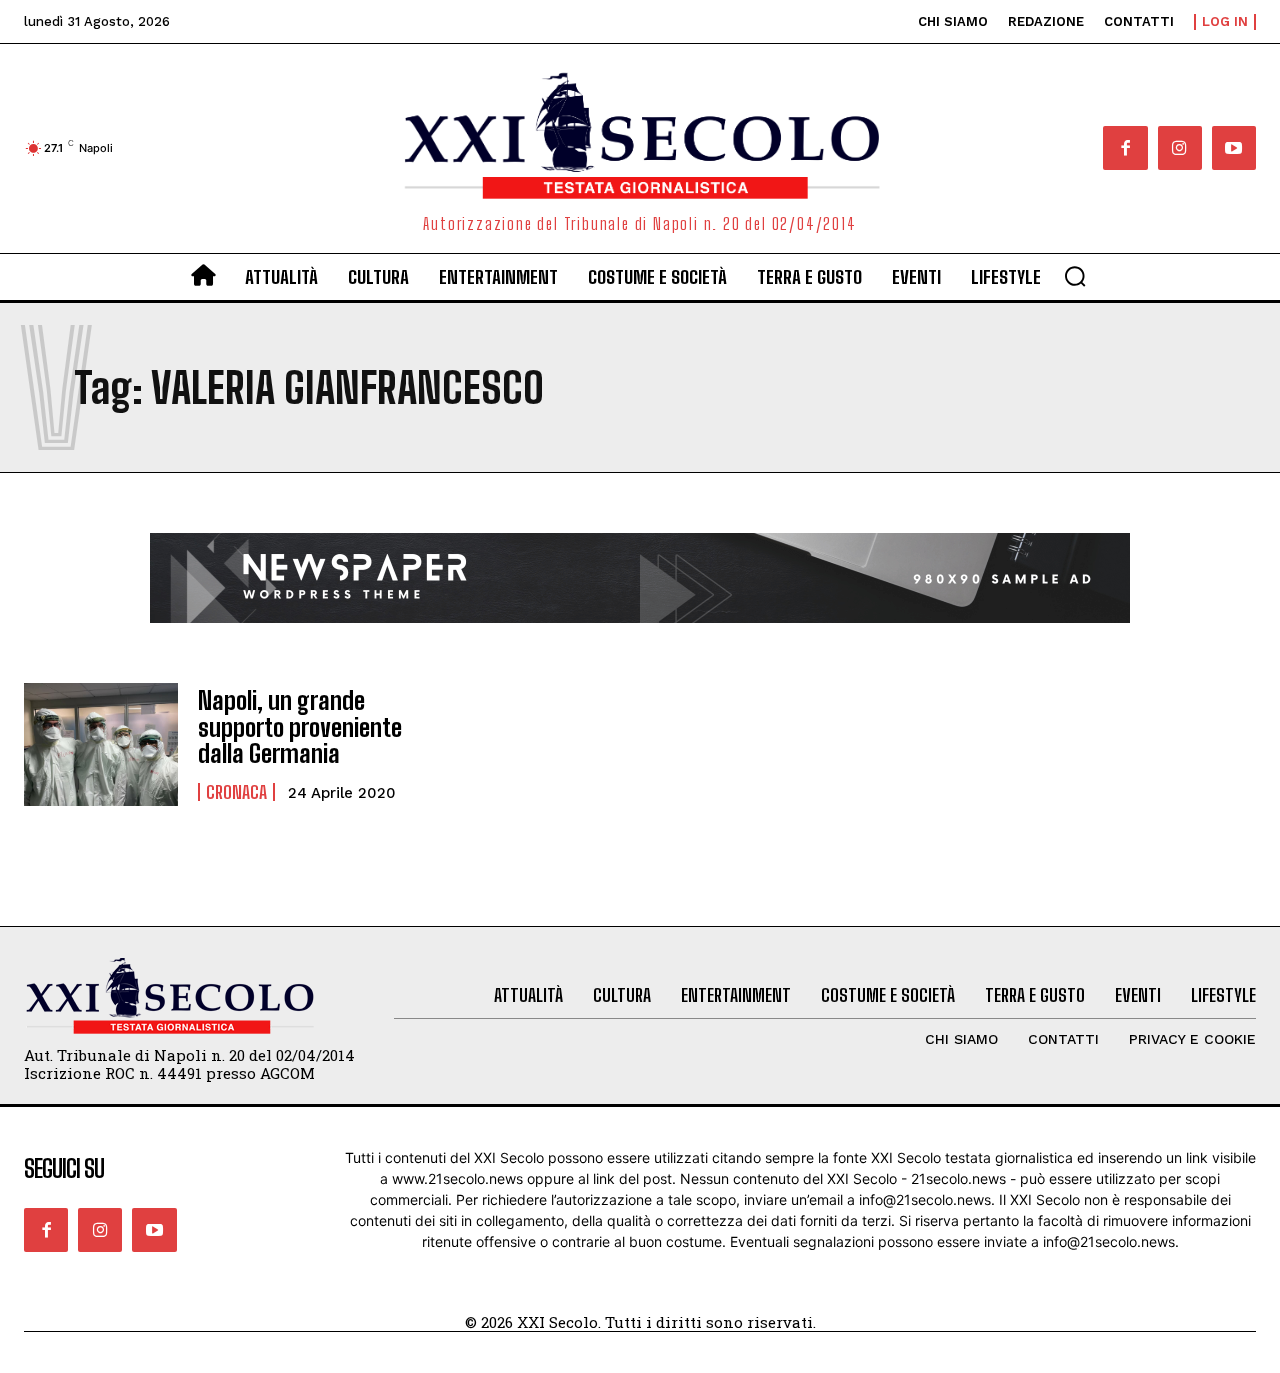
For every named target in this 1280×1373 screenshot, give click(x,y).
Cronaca (236, 792)
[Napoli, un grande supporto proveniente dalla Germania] (101, 744)
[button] (1075, 276)
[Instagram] (1180, 148)
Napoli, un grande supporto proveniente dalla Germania (300, 727)
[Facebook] (1125, 148)
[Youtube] (1234, 148)
